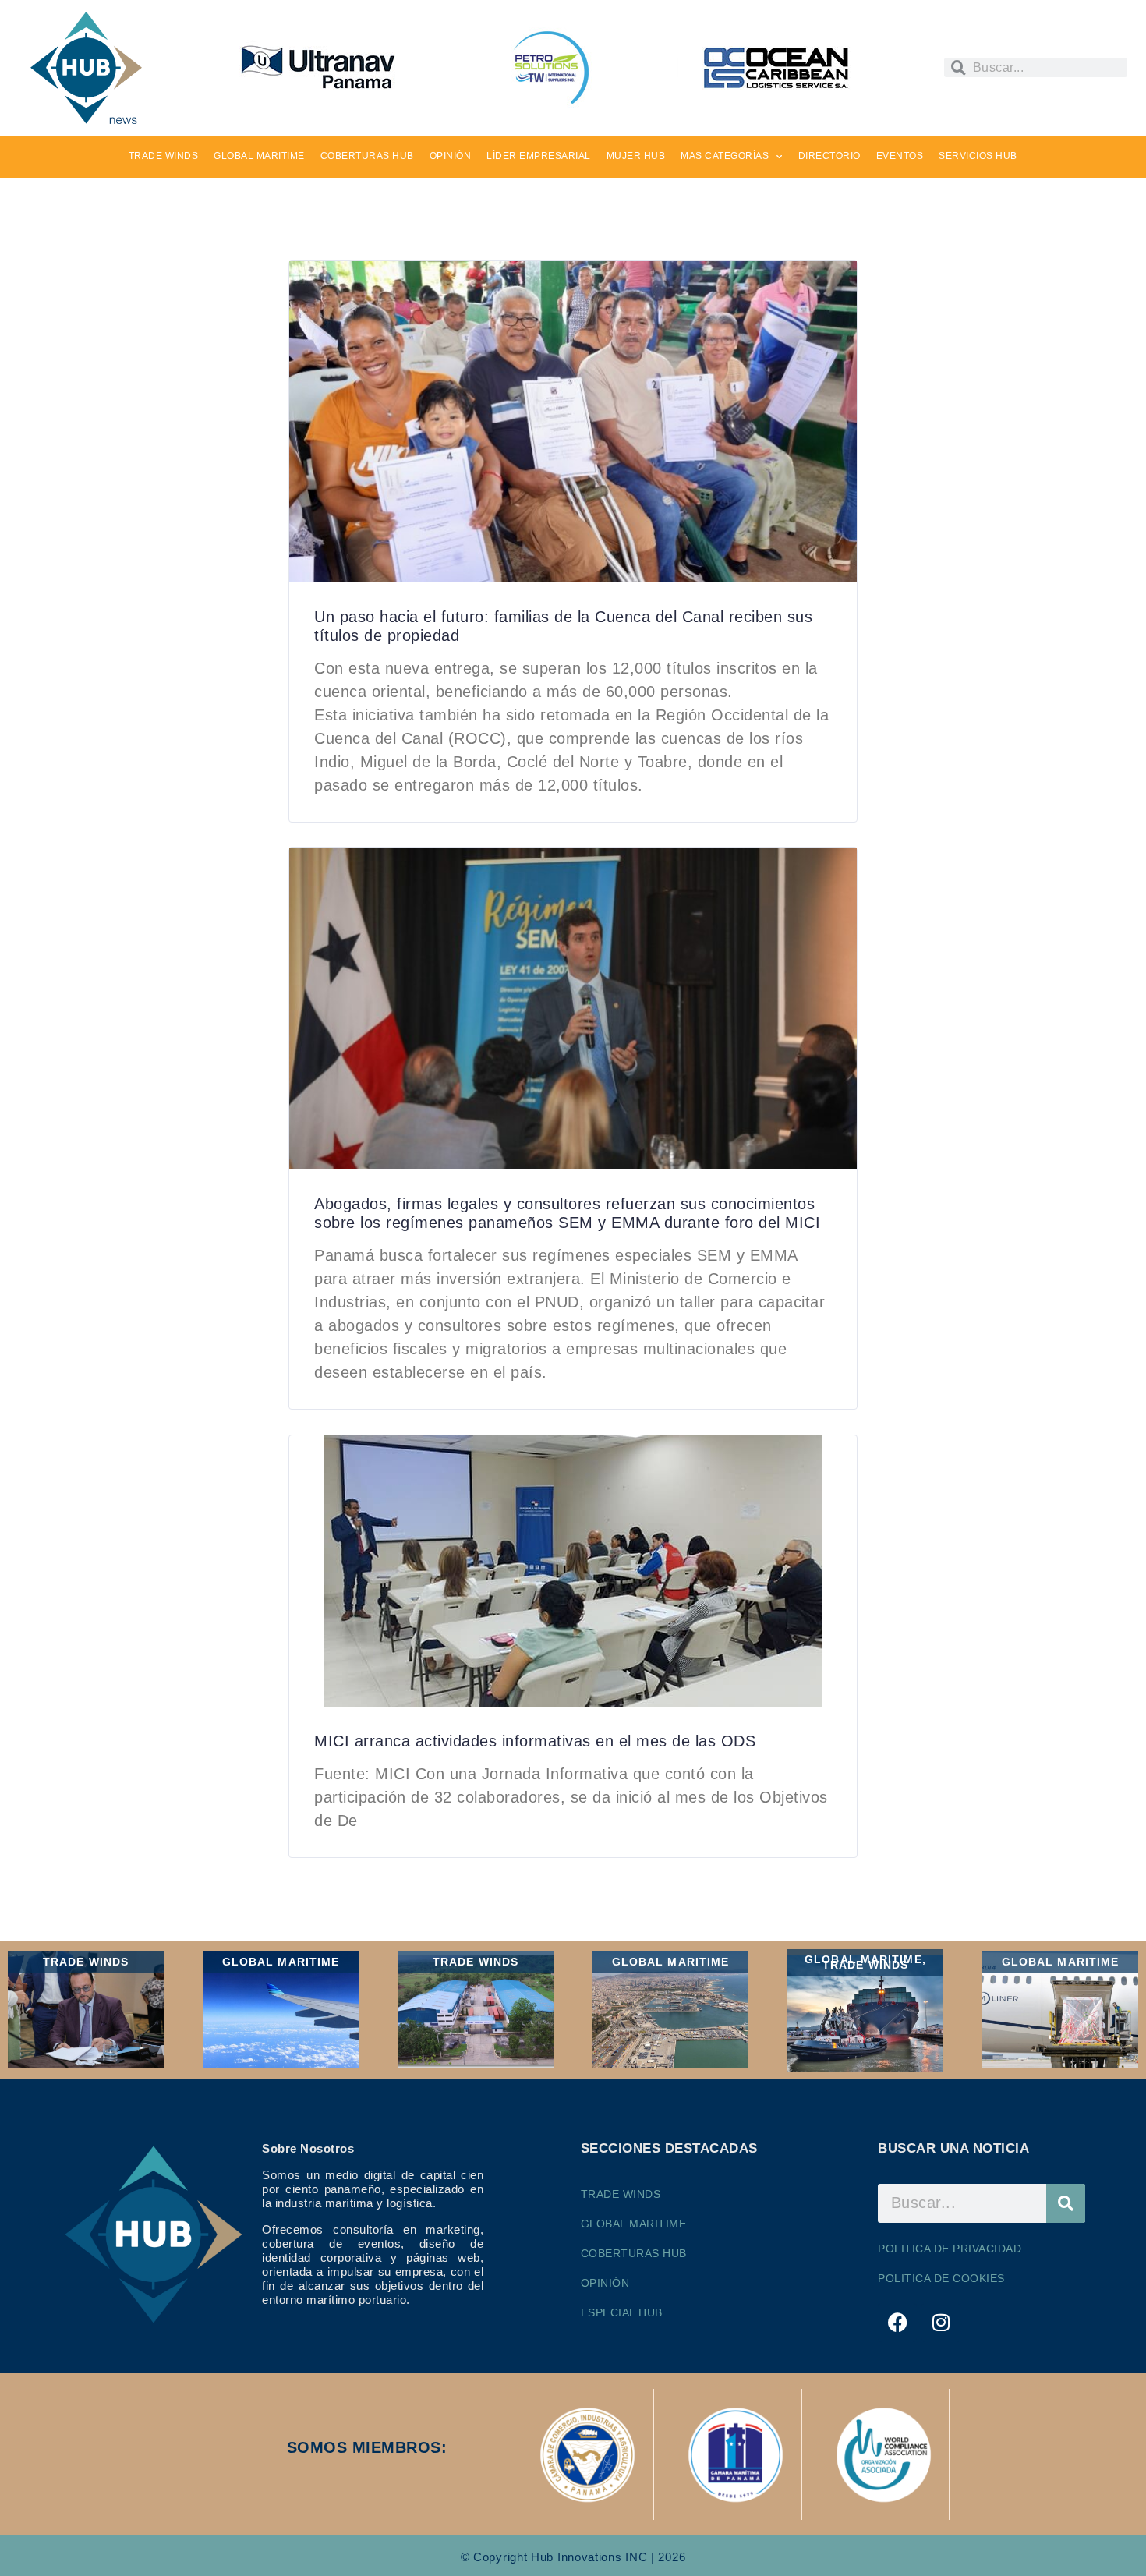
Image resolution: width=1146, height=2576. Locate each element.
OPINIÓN (451, 156)
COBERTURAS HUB (367, 156)
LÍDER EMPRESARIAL (539, 156)
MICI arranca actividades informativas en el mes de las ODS (535, 1741)
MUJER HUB (636, 156)
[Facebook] (897, 2323)
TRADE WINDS (164, 156)
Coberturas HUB (634, 2253)
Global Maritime (634, 2224)
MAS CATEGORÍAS (725, 156)
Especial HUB (622, 2312)
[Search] (1066, 2203)
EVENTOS (900, 156)
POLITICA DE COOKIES (941, 2278)
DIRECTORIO (829, 156)
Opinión (605, 2283)
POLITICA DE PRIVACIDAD (950, 2249)
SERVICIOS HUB (978, 156)
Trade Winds (621, 2194)
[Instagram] (941, 2323)
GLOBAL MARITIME (259, 156)
